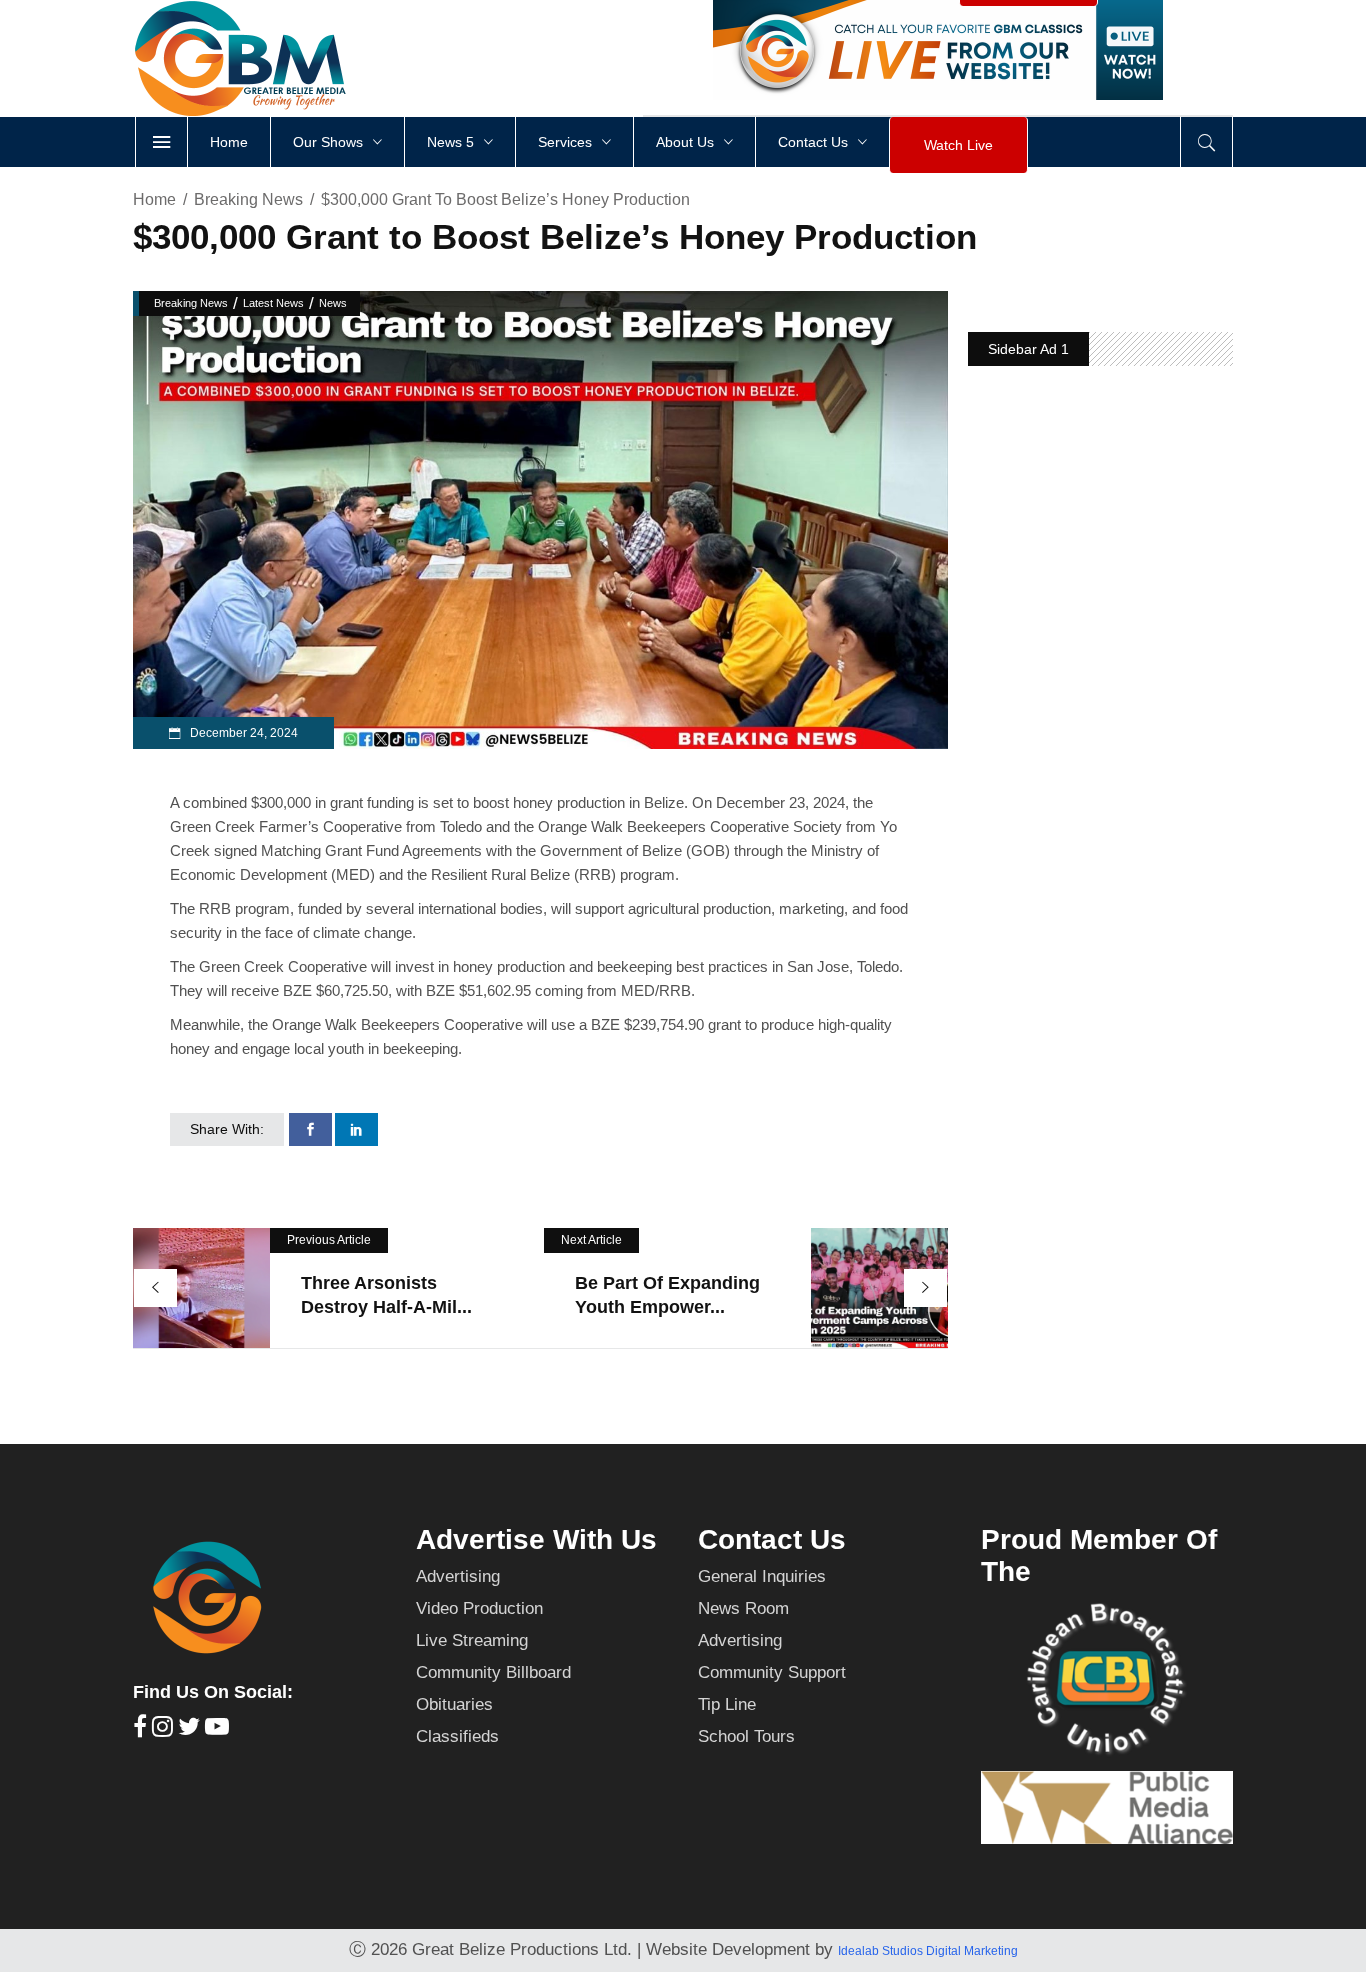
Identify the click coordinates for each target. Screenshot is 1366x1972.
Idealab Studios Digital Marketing (928, 1951)
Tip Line (727, 1704)
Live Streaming (472, 1640)
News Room (743, 1608)
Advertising (458, 1576)
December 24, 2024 (242, 733)
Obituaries (454, 1704)
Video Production (479, 1608)
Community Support (772, 1672)
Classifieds (457, 1736)
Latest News (273, 303)
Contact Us (772, 1539)
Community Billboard (493, 1672)
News (333, 303)
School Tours (746, 1736)
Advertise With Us (536, 1539)
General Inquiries (762, 1576)
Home (154, 199)
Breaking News (248, 199)
